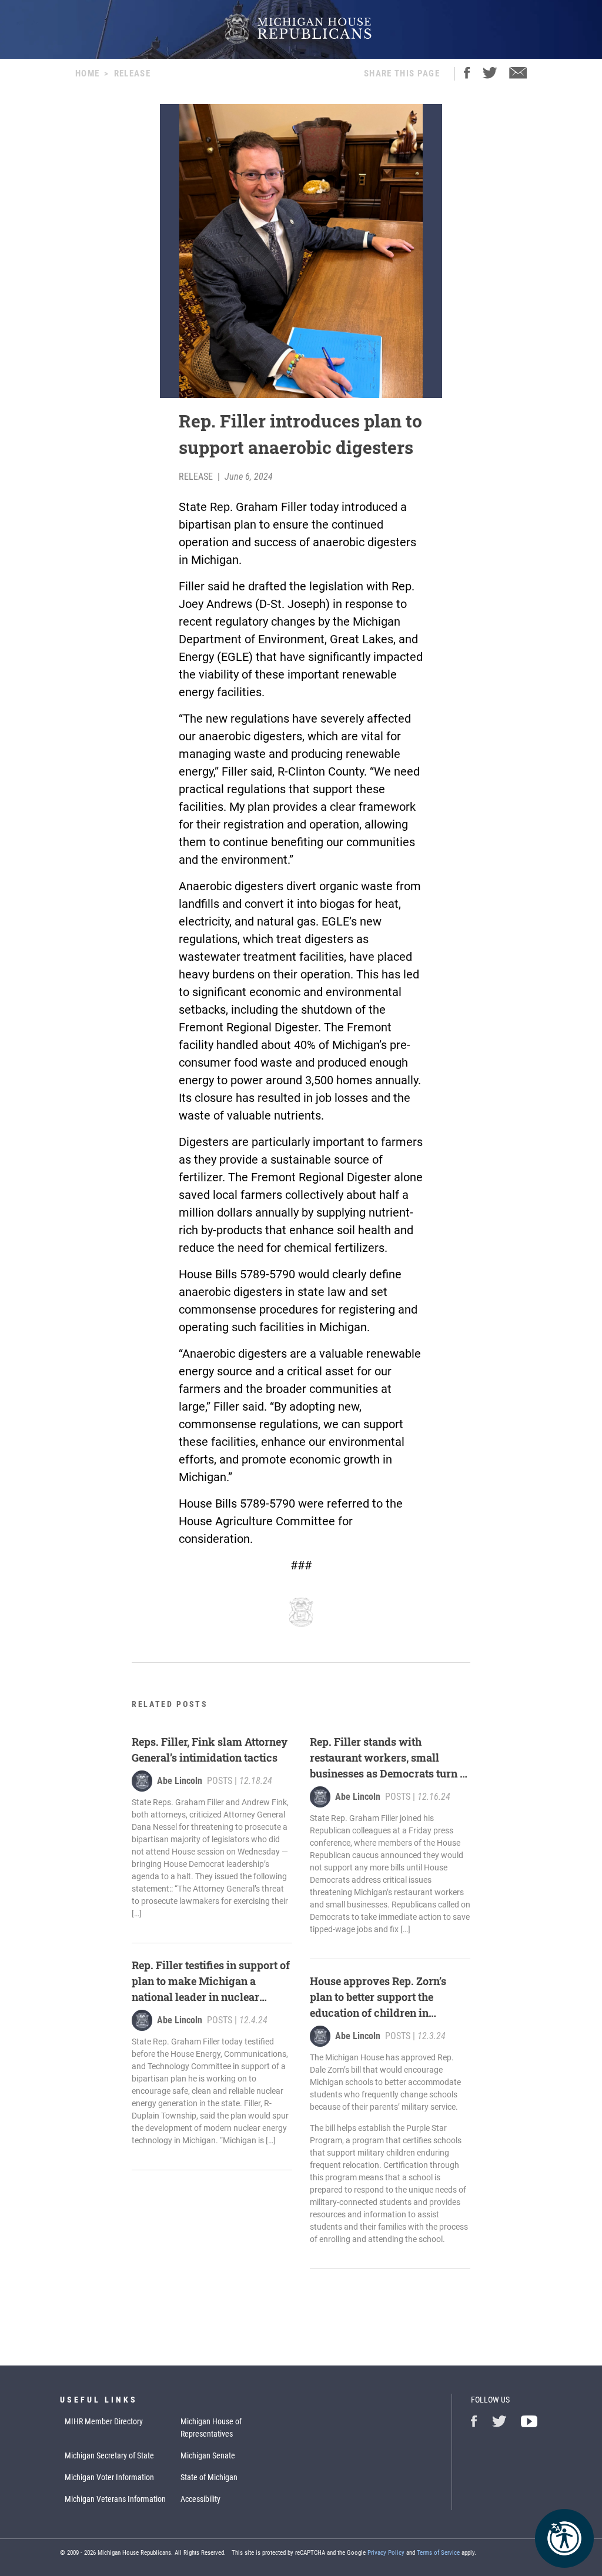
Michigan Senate (208, 2455)
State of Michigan (209, 2477)
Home (87, 73)
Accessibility (200, 2499)
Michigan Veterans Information (115, 2499)
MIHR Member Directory (104, 2421)
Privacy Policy (386, 2553)
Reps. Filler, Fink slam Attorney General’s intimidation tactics (210, 1750)
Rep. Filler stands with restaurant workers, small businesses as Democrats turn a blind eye (388, 1758)
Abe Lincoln (180, 1781)
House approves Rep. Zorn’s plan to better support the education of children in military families (378, 1997)
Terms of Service (438, 2553)
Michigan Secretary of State (109, 2455)
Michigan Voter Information (109, 2477)
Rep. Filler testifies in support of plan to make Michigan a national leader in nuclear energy (211, 1982)
